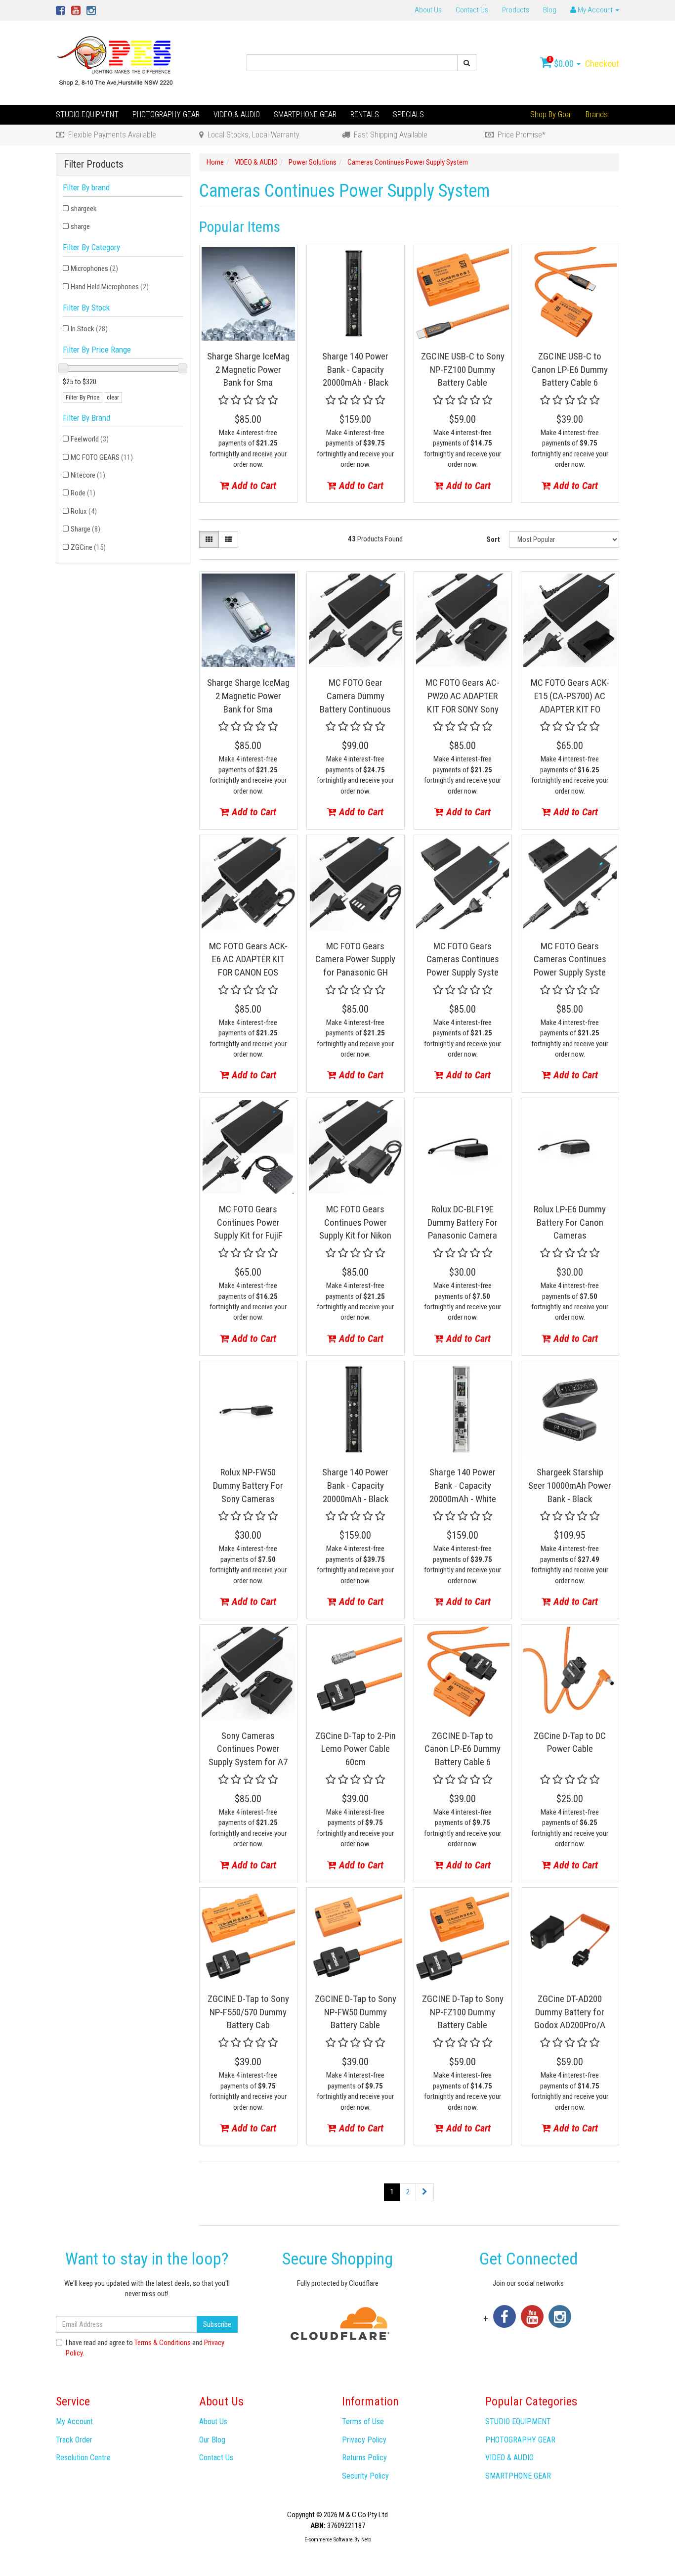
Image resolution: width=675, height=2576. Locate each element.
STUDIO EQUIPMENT (87, 114)
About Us (428, 10)
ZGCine (88, 547)
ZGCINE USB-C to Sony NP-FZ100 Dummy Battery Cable (463, 369)
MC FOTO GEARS (102, 457)
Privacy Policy (364, 2440)
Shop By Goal (551, 114)
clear (113, 398)
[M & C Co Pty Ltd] (116, 62)
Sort (493, 539)
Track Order (74, 2440)
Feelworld (90, 439)
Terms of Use (363, 2421)
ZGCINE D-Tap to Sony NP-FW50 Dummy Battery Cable (356, 2012)
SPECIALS (408, 114)
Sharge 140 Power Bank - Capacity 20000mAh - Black (355, 369)
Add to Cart (253, 486)
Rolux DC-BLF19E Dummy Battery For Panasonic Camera (463, 1222)
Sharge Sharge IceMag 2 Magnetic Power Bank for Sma (248, 369)
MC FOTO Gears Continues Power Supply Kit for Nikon (355, 1222)
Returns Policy (364, 2458)
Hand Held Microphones (110, 287)
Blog (550, 10)
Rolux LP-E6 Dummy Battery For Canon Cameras (570, 1222)
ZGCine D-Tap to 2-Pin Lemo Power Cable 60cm (356, 1749)
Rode (83, 493)
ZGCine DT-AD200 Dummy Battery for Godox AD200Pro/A (570, 2012)
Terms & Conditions (163, 2343)
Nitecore (88, 475)
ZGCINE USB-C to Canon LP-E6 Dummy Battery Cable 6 (570, 369)
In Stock (89, 329)
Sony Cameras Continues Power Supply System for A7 (248, 1749)
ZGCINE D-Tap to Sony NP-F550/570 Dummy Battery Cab (248, 2012)
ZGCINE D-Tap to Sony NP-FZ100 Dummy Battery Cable (463, 2012)
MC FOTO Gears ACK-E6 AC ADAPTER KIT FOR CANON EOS (248, 959)
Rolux (84, 511)
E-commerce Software (329, 2540)
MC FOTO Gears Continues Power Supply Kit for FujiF (248, 1222)
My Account (74, 2421)
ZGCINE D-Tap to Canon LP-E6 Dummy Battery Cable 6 (463, 1749)
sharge (80, 226)
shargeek (84, 209)
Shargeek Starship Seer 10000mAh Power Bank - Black (570, 1485)
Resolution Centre (83, 2458)
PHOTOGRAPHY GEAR (166, 114)
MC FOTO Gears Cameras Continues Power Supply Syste (463, 959)
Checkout (602, 64)
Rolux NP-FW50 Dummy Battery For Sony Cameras (248, 1485)
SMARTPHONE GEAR (305, 114)
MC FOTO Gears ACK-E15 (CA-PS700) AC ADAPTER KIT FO (570, 696)
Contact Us (472, 10)
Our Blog (212, 2440)
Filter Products (94, 164)
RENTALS (365, 114)
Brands (597, 114)
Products (516, 10)
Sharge (85, 529)
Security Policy (365, 2476)
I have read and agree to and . (145, 2348)
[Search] (467, 63)
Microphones (94, 268)
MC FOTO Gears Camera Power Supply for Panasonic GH (355, 959)
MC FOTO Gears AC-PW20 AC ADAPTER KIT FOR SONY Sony (463, 696)
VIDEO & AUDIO (237, 114)
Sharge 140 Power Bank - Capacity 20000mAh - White (463, 1485)
